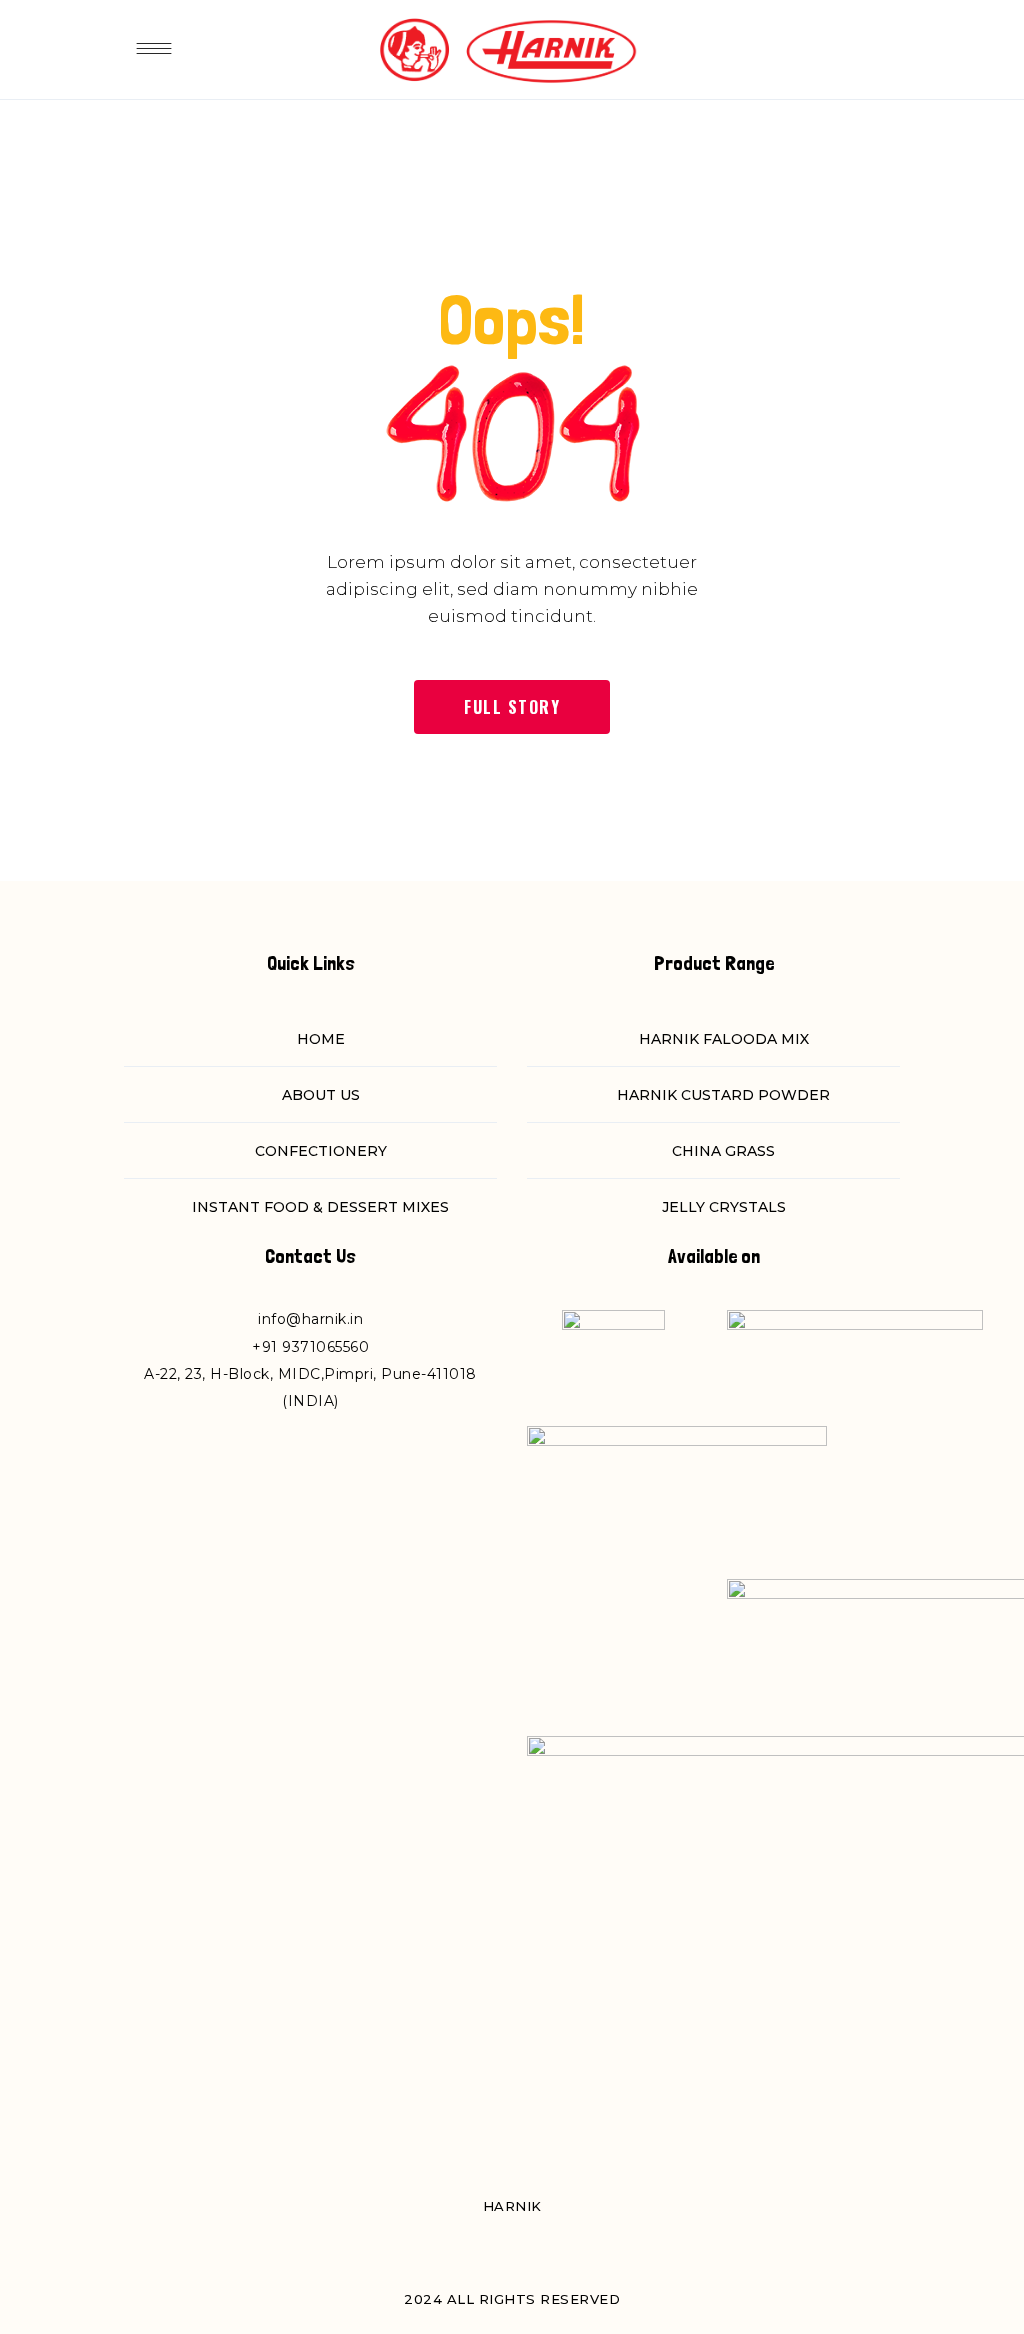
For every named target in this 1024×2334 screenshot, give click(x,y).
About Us (321, 1095)
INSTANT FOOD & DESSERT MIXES (320, 1207)
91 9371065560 (316, 1347)
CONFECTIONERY (321, 1151)
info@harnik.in (310, 1319)
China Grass (723, 1151)
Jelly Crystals (724, 1207)
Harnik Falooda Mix (724, 1039)
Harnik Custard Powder (723, 1095)
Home (321, 1039)
